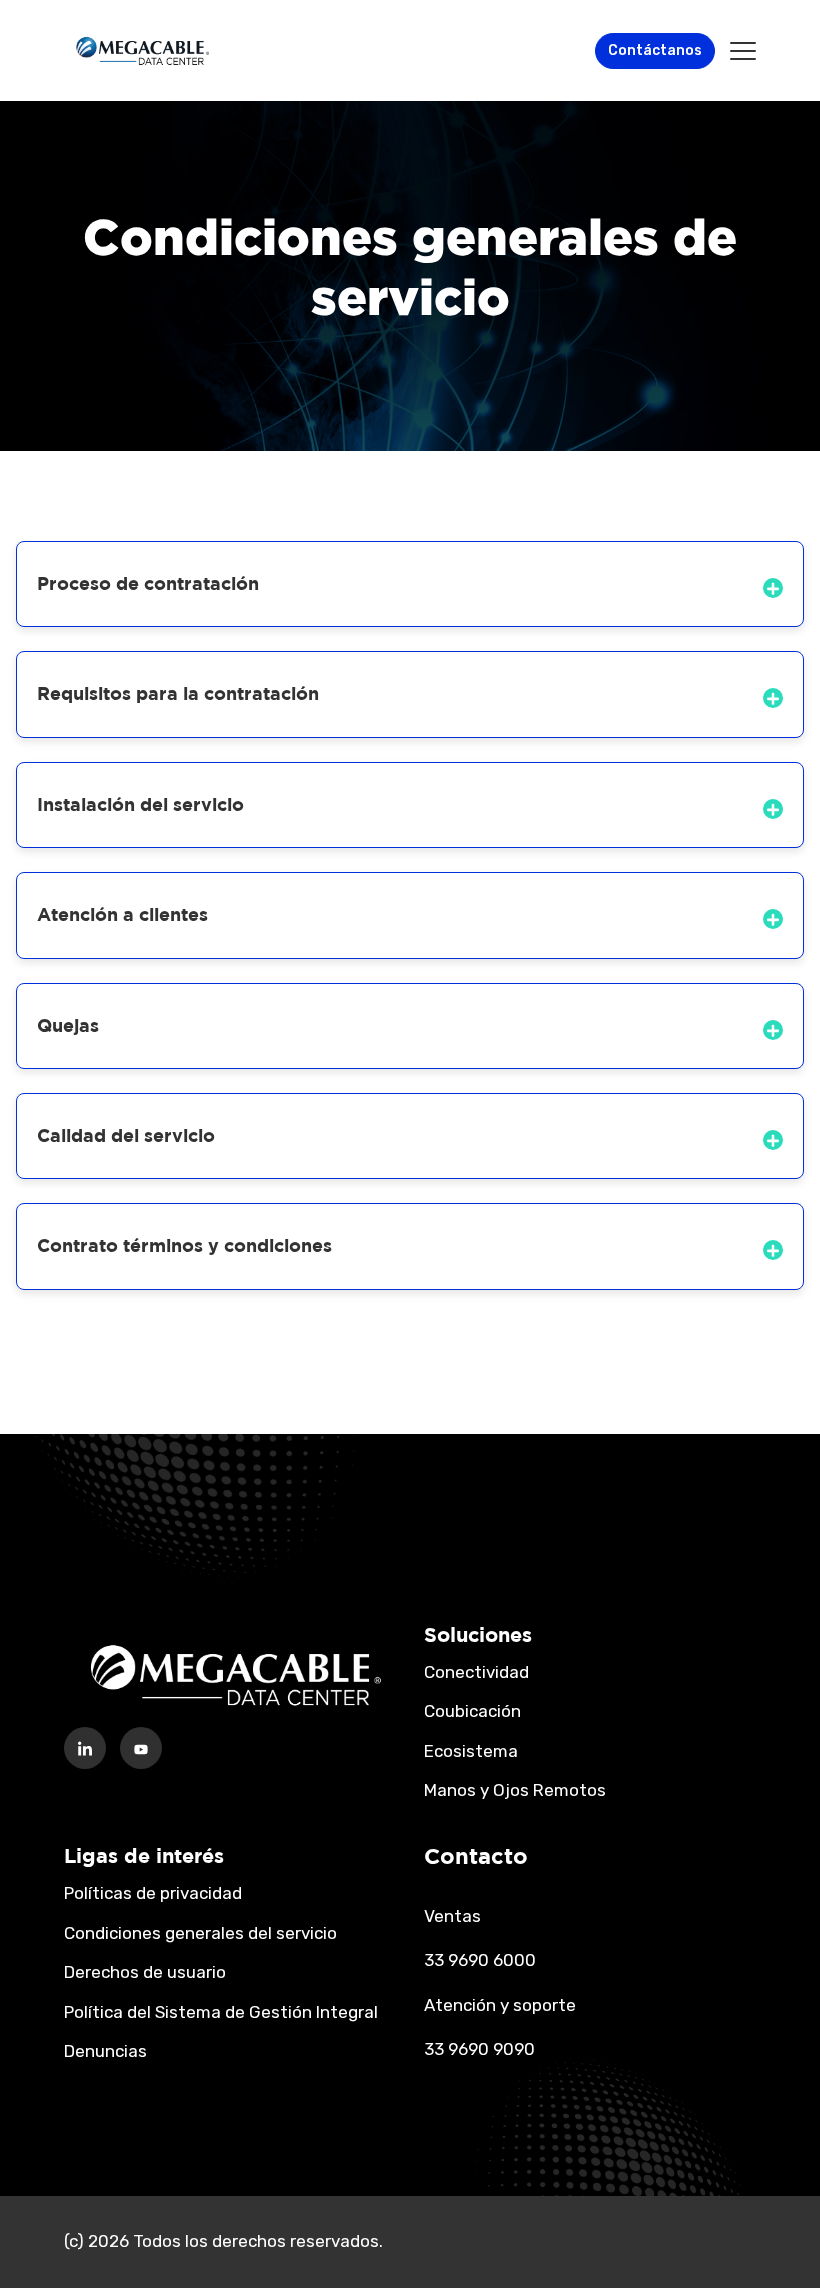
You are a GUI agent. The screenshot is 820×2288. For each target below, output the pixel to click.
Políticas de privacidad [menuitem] (153, 1893)
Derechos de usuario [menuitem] (145, 1972)
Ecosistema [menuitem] (471, 1751)
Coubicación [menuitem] (472, 1711)
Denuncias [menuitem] (105, 2051)
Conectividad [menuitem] (476, 1672)
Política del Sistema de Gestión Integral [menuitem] (221, 2012)
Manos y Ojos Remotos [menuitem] (515, 1790)
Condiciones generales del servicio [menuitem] (200, 1933)
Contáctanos (655, 50)
